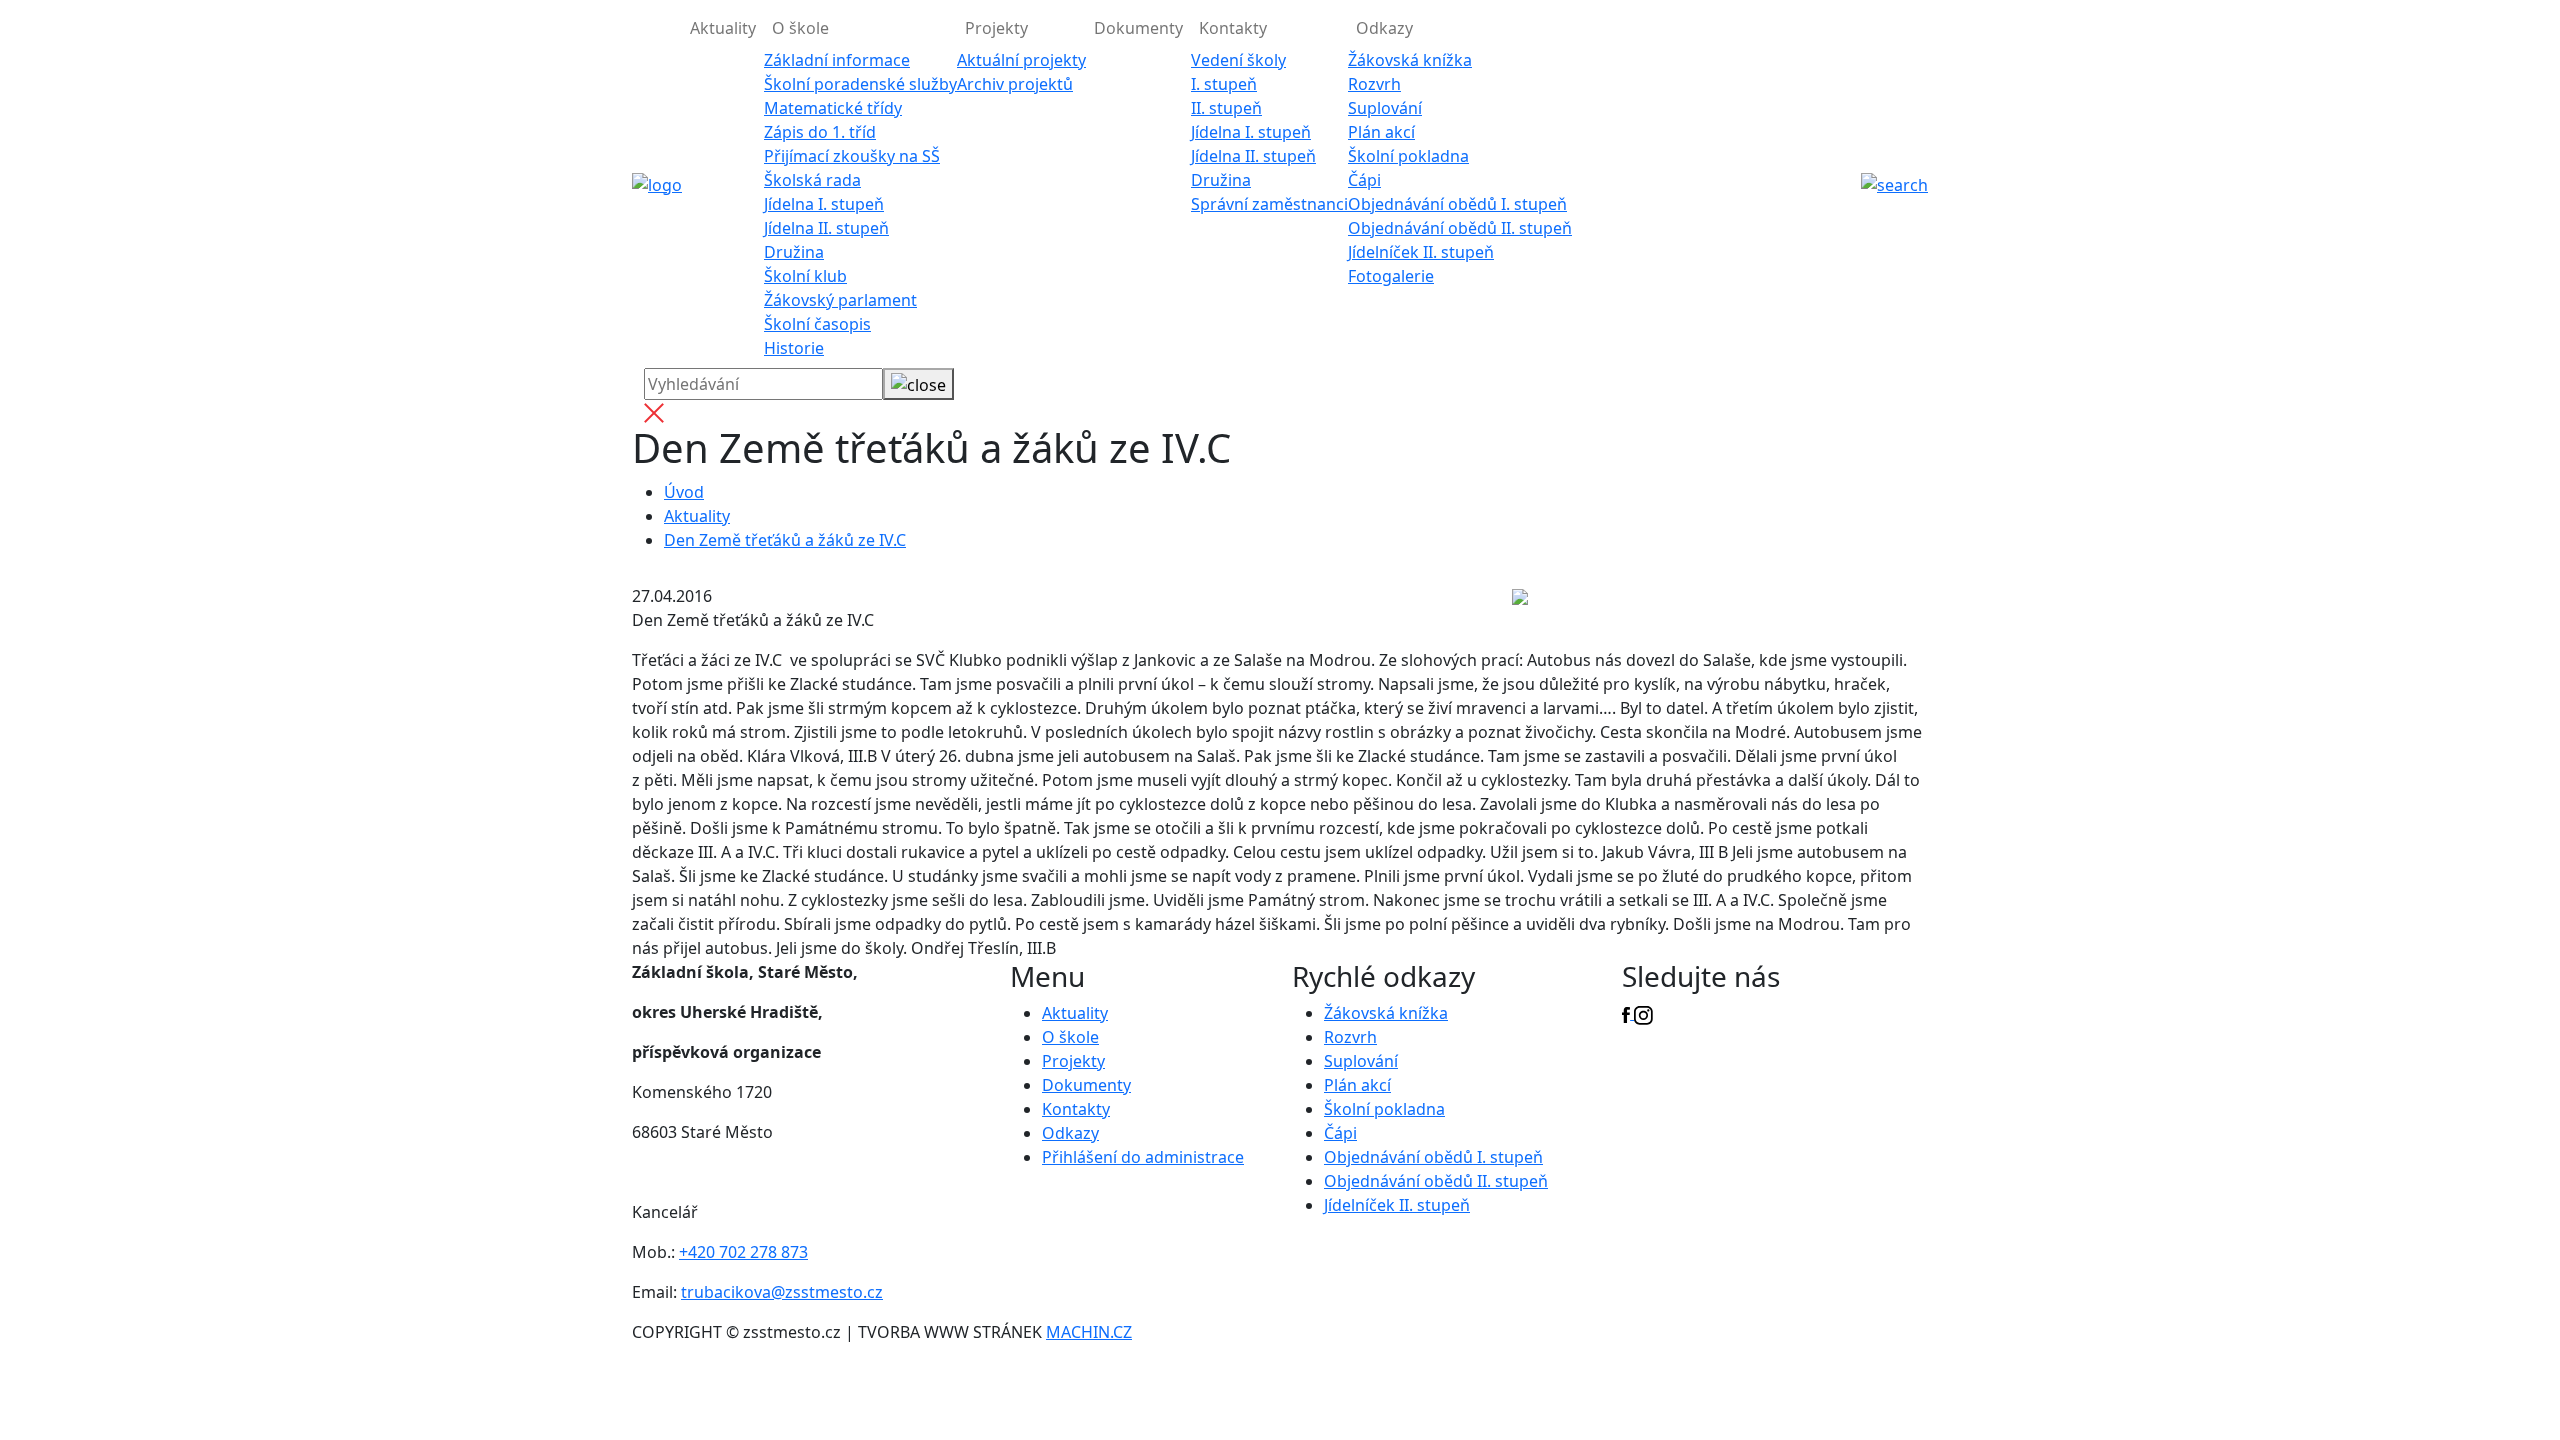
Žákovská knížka (1410, 60)
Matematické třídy (833, 108)
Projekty (1073, 1061)
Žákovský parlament (840, 300)
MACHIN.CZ (1089, 1332)
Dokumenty (1138, 28)
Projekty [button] (996, 28)
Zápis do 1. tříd (820, 132)
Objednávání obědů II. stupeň (1460, 228)
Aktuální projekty (1021, 60)
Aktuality (723, 28)
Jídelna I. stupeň (824, 204)
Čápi (1364, 180)
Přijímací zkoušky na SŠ (852, 156)
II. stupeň (1226, 108)
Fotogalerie (1391, 276)
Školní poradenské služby (860, 84)
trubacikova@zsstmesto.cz (782, 1292)
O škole (1070, 1037)
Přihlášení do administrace (1143, 1157)
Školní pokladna (1408, 156)
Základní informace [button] (837, 60)
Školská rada (812, 180)
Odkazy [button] (1384, 28)
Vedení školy (1238, 60)
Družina (794, 252)
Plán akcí (1381, 132)
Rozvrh (1374, 84)
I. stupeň (1224, 84)
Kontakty (1076, 1109)
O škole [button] (800, 28)
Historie (794, 348)
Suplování (1385, 108)
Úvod (684, 492)
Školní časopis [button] (817, 324)
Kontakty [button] (1233, 28)
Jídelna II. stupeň (826, 228)
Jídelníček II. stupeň (1421, 252)
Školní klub (805, 276)
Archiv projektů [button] (1015, 84)
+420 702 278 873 (743, 1252)
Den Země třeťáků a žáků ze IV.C (785, 540)
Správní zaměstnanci (1269, 204)
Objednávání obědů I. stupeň (1457, 204)
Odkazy (1070, 1133)
